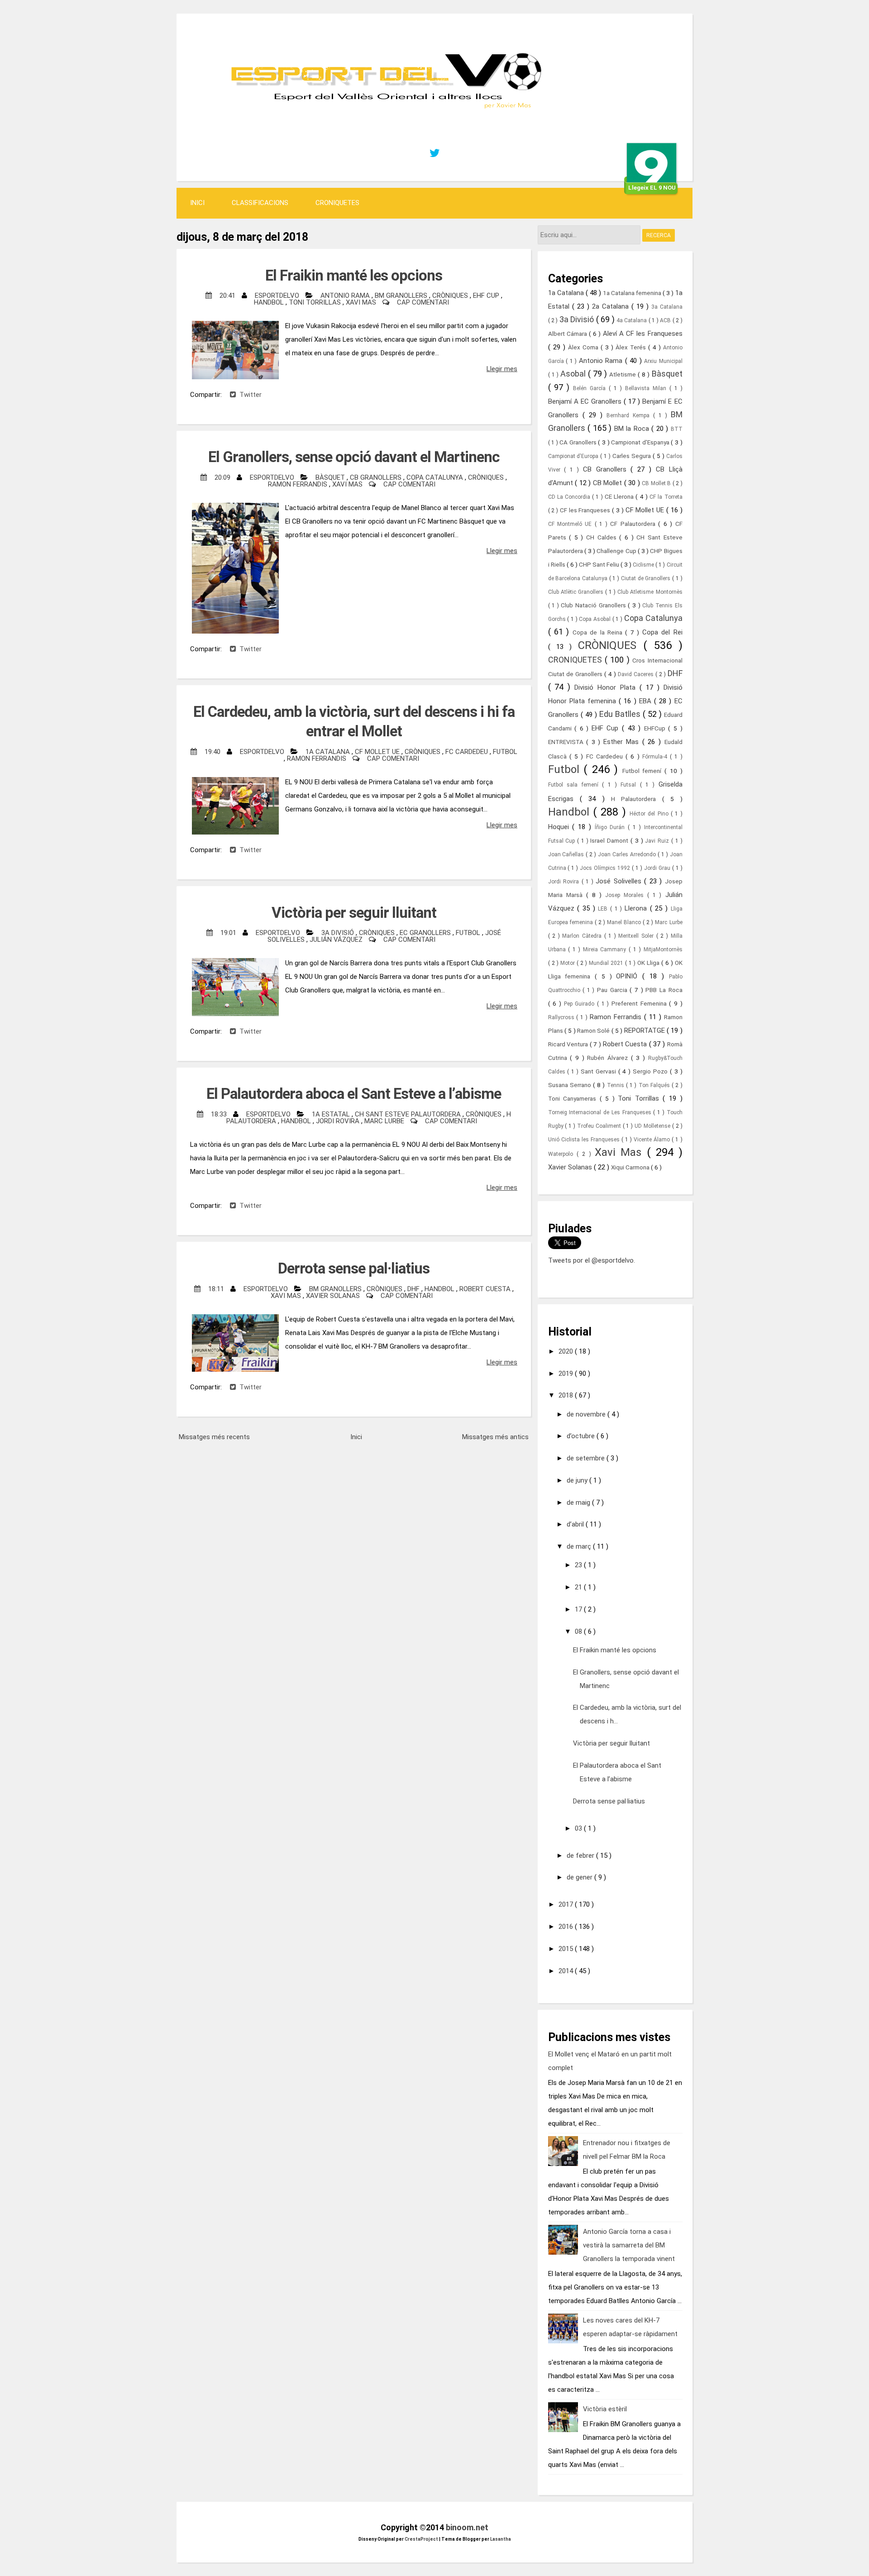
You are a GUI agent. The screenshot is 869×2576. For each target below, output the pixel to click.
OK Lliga (649, 963)
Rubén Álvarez (609, 1058)
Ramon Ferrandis (298, 484)
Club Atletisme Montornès (650, 592)
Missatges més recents (214, 1437)
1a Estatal (332, 1114)
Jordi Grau (658, 868)
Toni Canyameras (574, 1098)
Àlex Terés (632, 347)
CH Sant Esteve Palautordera (409, 1114)
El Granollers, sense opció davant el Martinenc (354, 457)
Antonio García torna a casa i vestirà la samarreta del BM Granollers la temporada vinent (629, 2245)
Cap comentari (423, 302)
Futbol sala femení (575, 785)
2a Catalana (612, 306)
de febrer (581, 1856)
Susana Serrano (571, 1085)
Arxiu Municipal (663, 361)
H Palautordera (637, 799)
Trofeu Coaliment (600, 1126)
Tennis (616, 1085)
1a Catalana (329, 752)
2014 (567, 1971)
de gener (580, 1877)
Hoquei (560, 827)
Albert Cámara (568, 334)
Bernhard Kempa (630, 415)
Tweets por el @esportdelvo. (592, 1260)
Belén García (591, 388)
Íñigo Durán (611, 827)
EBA (647, 701)
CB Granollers (377, 477)
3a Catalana (667, 307)
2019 (567, 1374)
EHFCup (656, 728)
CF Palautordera (634, 524)
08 (579, 1631)
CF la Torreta (666, 497)
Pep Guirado (580, 1004)
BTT (677, 429)
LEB (604, 909)
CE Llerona (620, 496)
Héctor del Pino (650, 814)
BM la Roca (633, 429)
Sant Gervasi (599, 1071)
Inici (197, 203)
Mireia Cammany (606, 949)
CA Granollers (579, 442)
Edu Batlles (621, 714)
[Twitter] (434, 153)
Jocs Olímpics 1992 (606, 868)
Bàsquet (331, 477)
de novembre (587, 1414)
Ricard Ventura (569, 1044)
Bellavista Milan (647, 388)
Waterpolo (562, 1154)
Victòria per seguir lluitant (354, 913)
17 (579, 1609)
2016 (567, 1927)
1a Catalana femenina (633, 293)
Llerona (637, 908)
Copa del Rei (662, 632)
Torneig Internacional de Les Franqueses (601, 1112)
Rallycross (562, 1017)
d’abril (576, 1524)
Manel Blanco (625, 922)
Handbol (270, 302)
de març (580, 1546)
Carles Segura (633, 456)
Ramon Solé (594, 1030)
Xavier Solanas (334, 1296)
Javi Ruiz (658, 841)
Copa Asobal (595, 619)
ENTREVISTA (567, 742)
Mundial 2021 (607, 963)
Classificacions (260, 203)
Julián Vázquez (337, 940)
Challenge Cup (617, 551)
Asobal (574, 374)
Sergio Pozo (651, 1071)
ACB (666, 320)
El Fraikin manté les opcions (354, 275)
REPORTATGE (645, 1030)
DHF (414, 1289)
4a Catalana (633, 320)
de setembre (587, 1458)
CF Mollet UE (378, 752)
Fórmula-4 (656, 757)
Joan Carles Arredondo (628, 854)
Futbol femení (644, 771)
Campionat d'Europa (574, 456)
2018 (567, 1395)
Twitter (249, 395)
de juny (578, 1480)
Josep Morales (626, 895)
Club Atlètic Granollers (577, 592)
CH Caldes (603, 537)
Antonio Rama (346, 296)
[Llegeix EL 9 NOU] (652, 167)
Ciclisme (644, 565)
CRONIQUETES (337, 203)
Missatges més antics (495, 1437)
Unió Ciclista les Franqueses (585, 1140)
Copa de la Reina (599, 632)
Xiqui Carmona (631, 1167)
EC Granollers (426, 933)
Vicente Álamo (653, 1140)
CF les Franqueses (586, 510)
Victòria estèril (605, 2409)
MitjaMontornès (663, 949)
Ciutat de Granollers (647, 578)
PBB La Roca (664, 990)
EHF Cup (487, 296)
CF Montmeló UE (571, 524)
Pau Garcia (613, 990)
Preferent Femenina (640, 1003)
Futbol (505, 752)
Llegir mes (502, 369)
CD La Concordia (570, 497)
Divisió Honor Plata (607, 687)
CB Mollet (609, 483)
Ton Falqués (655, 1085)
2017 (567, 1904)
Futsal (630, 785)
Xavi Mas (362, 302)
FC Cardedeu (468, 752)
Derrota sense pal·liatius (354, 1268)
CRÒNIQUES (451, 296)
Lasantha (501, 2539)
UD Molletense (653, 1126)
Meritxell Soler (637, 936)
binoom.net (467, 2527)
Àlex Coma (584, 347)
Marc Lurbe (385, 1121)
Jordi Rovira (339, 1121)
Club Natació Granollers (594, 605)
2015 (567, 1949)
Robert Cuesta (486, 1289)
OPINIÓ (629, 976)
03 (579, 1828)
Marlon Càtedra (583, 936)
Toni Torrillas (316, 302)
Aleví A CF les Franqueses (643, 334)
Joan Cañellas (567, 854)
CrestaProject (422, 2539)
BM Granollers (402, 296)
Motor (568, 963)
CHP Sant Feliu (600, 564)
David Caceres (637, 674)
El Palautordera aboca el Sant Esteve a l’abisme (354, 1094)
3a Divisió (339, 933)
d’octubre (582, 1436)
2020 (567, 1351)
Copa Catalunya (436, 477)
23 (579, 1565)
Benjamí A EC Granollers (586, 401)
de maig (579, 1503)
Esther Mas (623, 742)
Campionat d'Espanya (641, 442)
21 (579, 1587)
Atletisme (623, 374)
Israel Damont (610, 840)
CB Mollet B (657, 483)
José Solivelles (620, 881)
